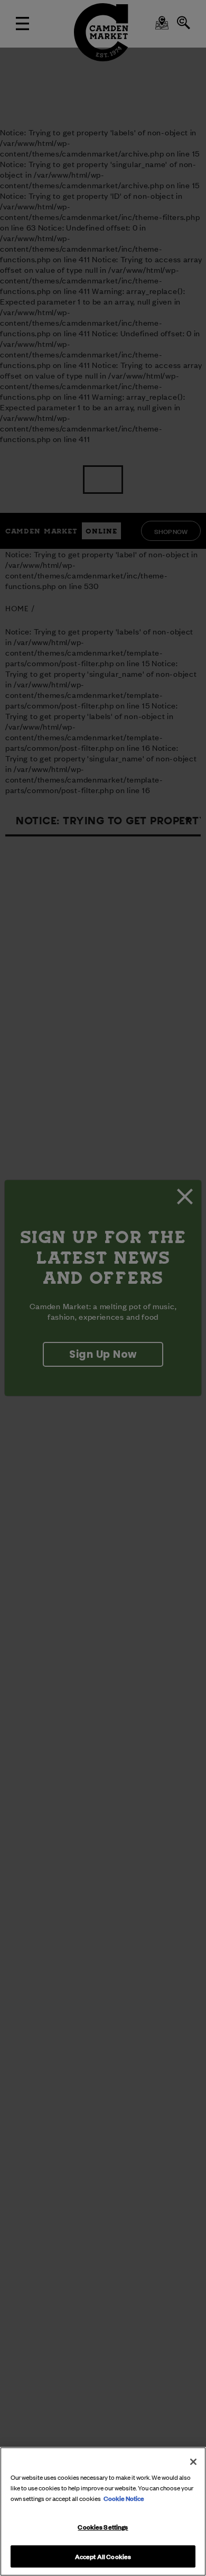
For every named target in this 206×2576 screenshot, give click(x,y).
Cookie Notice (124, 2498)
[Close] (193, 2462)
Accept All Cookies (103, 2556)
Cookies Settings (103, 2526)
